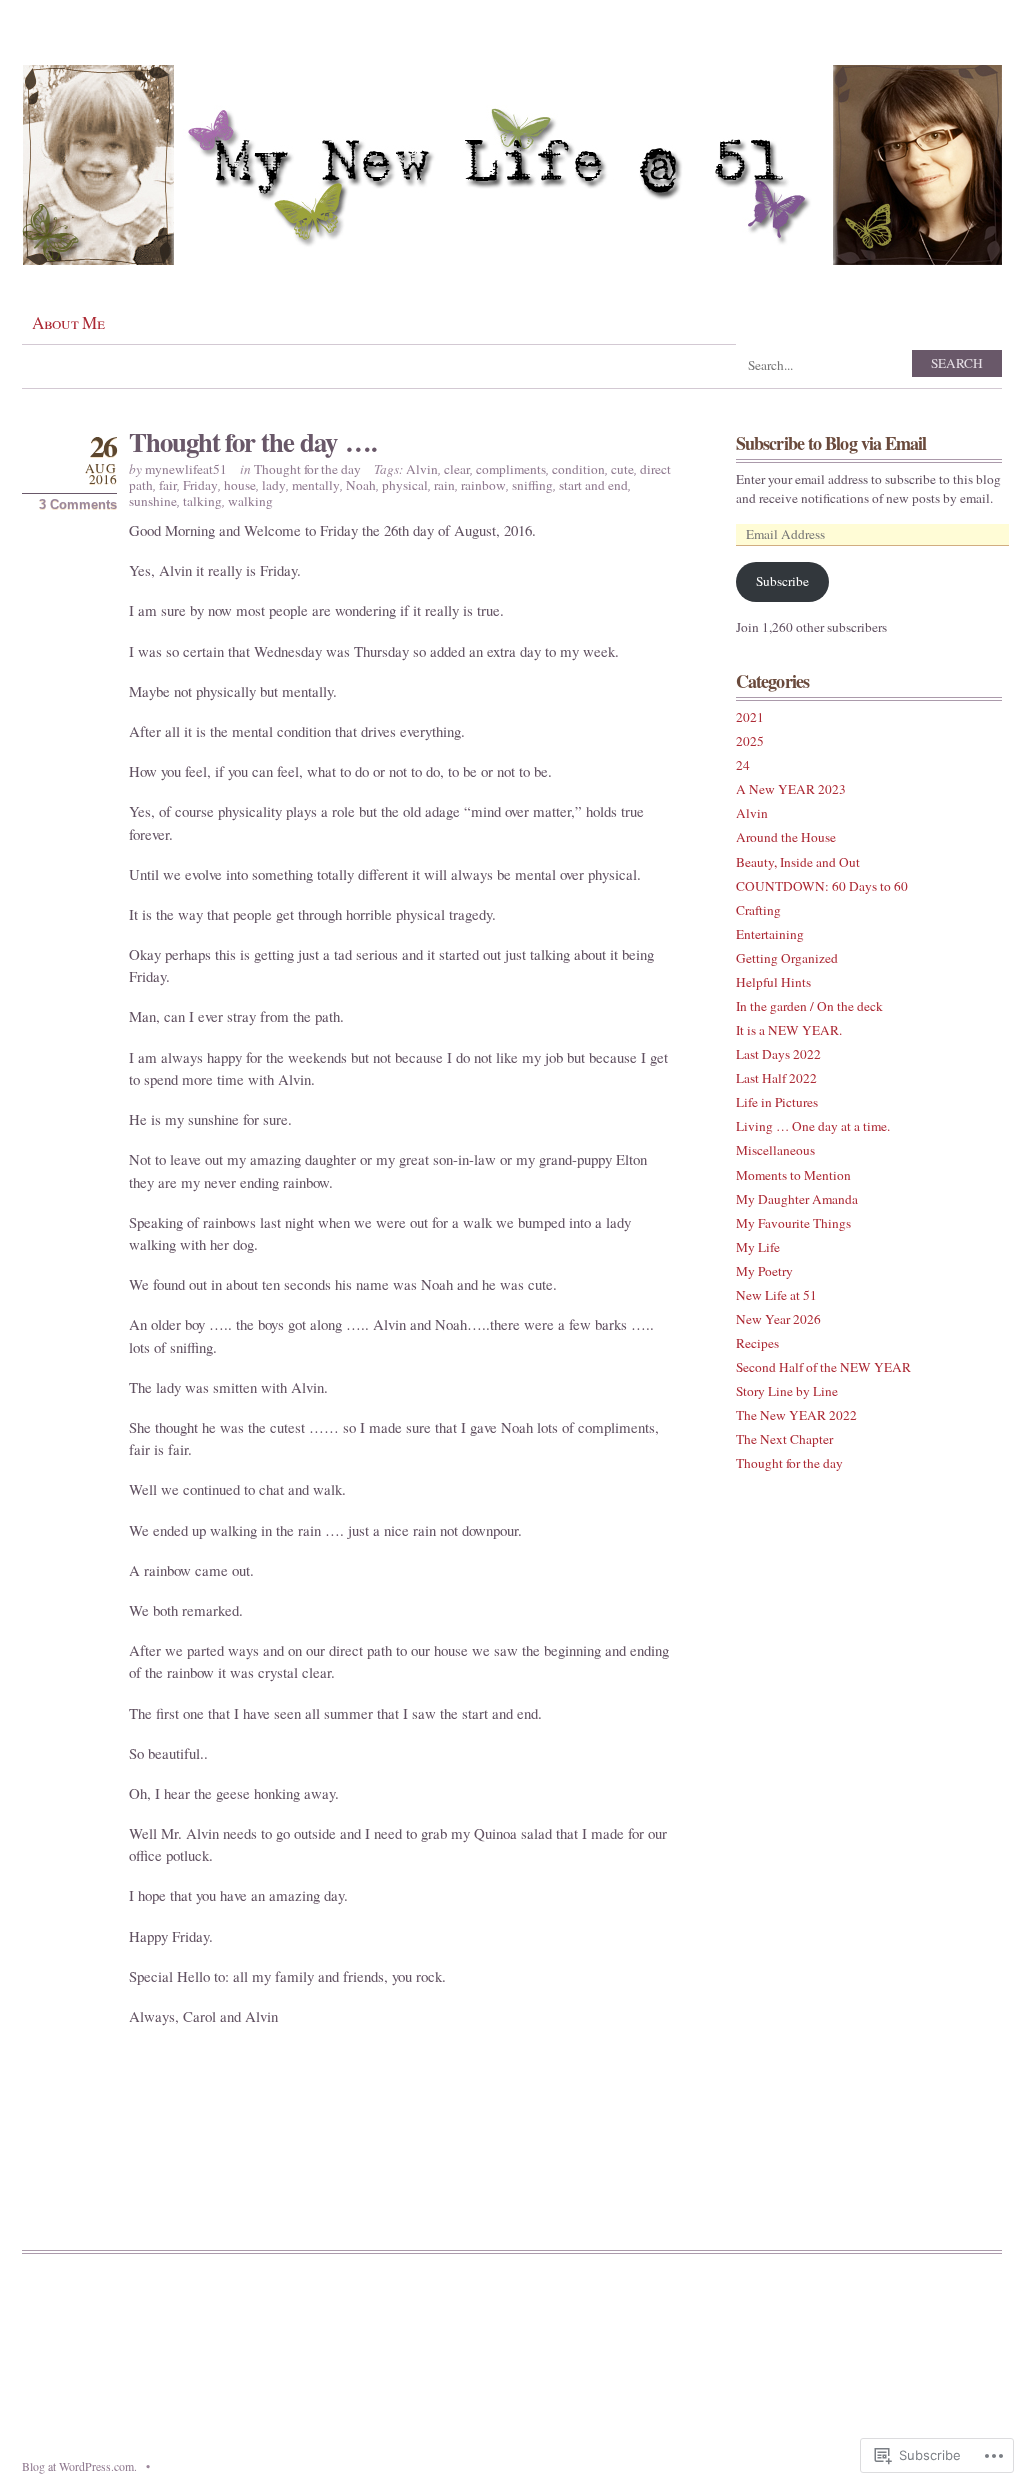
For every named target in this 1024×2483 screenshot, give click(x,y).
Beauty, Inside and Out (798, 862)
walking (250, 501)
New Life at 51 (776, 1295)
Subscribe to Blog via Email (831, 443)
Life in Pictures (777, 1102)
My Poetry (764, 1271)
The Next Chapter (784, 1439)
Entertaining (770, 934)
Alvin (422, 469)
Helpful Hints (773, 982)
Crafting (758, 910)
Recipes (757, 1343)
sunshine (153, 501)
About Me (68, 322)
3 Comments (78, 504)
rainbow (483, 485)
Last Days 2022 (778, 1054)
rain (444, 485)
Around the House (786, 837)
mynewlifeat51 (186, 469)
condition (578, 469)
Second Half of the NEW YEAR (823, 1367)
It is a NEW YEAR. (789, 1030)
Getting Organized (787, 958)
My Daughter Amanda (797, 1199)
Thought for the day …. (252, 441)
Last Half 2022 (776, 1078)
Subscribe (782, 581)
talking (202, 501)
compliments (511, 469)
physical (405, 485)
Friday (200, 485)
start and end (593, 485)
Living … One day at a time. (813, 1126)
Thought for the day (307, 469)
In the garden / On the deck (809, 1006)
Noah (361, 485)
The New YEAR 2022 (796, 1415)
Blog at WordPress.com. (79, 2466)
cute (622, 469)
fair (168, 485)
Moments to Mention (793, 1175)
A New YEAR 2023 (791, 789)
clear (457, 469)
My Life (758, 1247)
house (240, 485)
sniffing (532, 485)
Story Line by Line (787, 1391)
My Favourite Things (793, 1223)
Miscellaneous (775, 1150)
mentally (316, 485)
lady (274, 485)
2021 (750, 717)
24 (743, 765)
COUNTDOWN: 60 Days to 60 (822, 886)
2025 (750, 741)
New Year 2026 (778, 1319)
